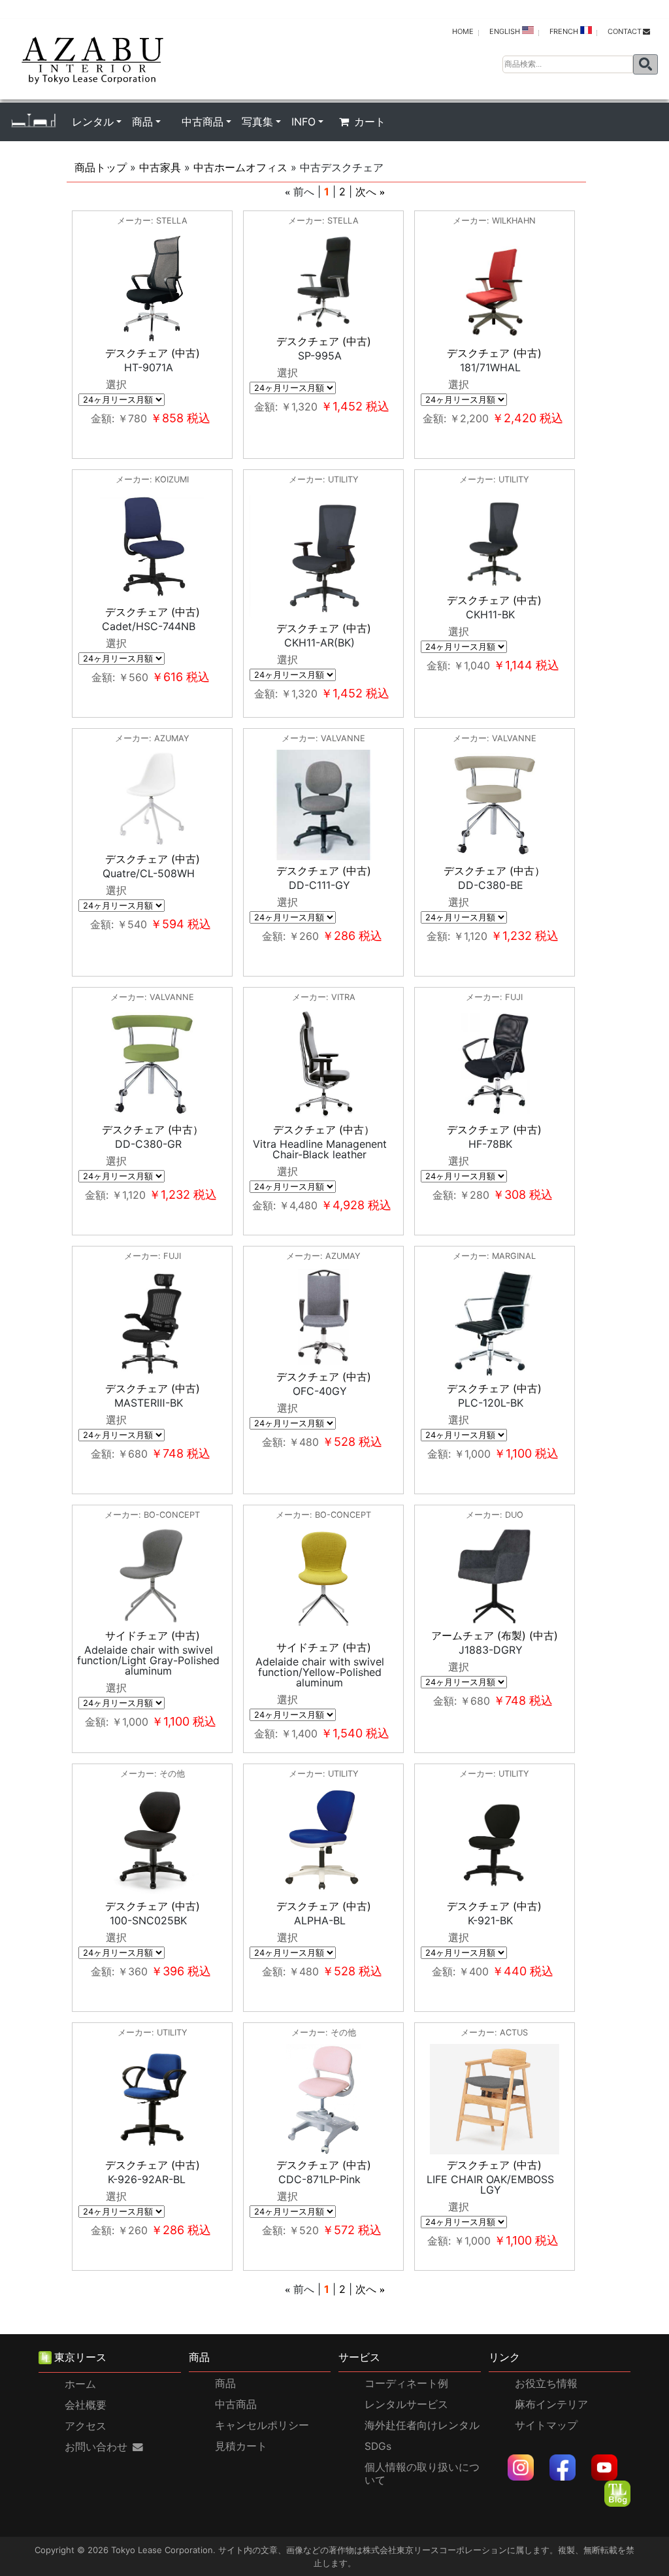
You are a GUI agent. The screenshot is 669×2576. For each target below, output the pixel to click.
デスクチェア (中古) (153, 353)
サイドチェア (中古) (153, 1635)
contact (625, 31)
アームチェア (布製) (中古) (495, 1635)
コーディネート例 (406, 2384)
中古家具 (160, 167)
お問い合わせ (96, 2447)
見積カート (241, 2446)
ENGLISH (506, 31)
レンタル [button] (93, 122)
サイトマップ (546, 2425)
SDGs (378, 2446)
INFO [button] (303, 122)
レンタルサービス (406, 2404)
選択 (116, 384)
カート (370, 122)
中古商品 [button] (203, 122)
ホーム (80, 2384)
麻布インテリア (551, 2404)
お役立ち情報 (546, 2384)
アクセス (86, 2426)
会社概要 (86, 2405)
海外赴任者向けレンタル (422, 2425)
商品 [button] (142, 122)
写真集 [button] (257, 122)
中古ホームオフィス (240, 167)
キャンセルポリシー (262, 2425)
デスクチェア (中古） (494, 871)
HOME (463, 31)
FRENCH (565, 31)
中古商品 (236, 2404)
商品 (225, 2384)
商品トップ (101, 167)
